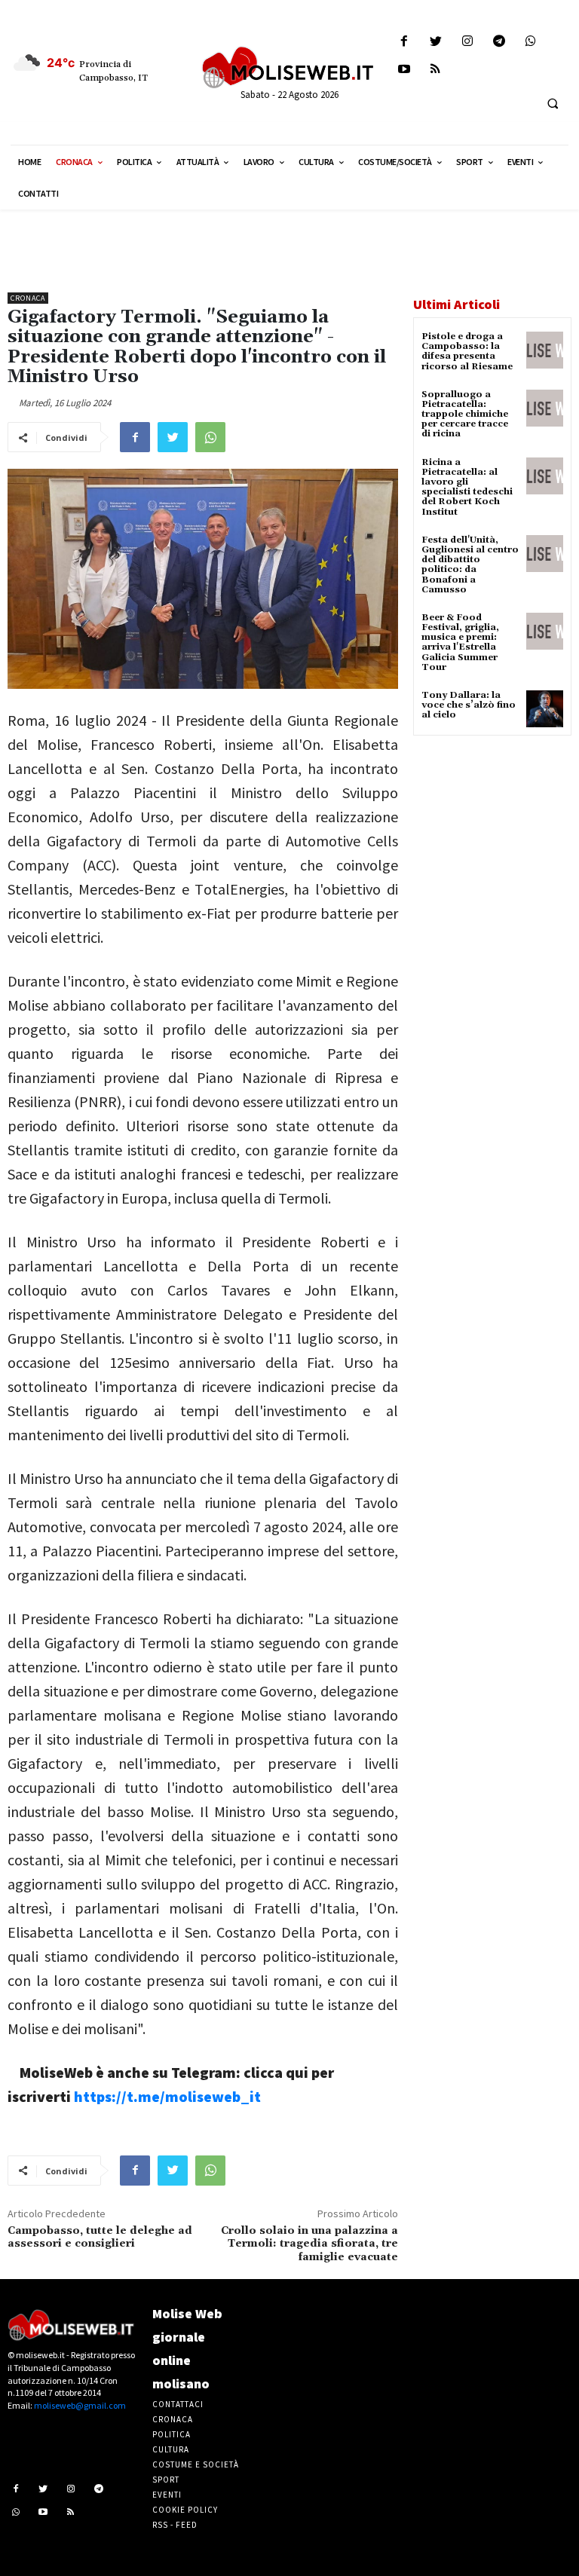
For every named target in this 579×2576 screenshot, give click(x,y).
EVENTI (167, 2495)
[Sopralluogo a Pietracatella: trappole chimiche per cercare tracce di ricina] (545, 408)
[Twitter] (435, 42)
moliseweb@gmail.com (80, 2405)
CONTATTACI (178, 2404)
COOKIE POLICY (185, 2510)
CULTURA (171, 2449)
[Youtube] (404, 70)
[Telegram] (499, 42)
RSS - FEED (175, 2525)
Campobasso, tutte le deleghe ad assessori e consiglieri (100, 2238)
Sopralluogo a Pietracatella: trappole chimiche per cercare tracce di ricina (465, 415)
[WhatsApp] (210, 437)
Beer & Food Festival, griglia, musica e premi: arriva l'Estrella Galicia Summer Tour (460, 642)
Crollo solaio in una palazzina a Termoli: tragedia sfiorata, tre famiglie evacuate (309, 2244)
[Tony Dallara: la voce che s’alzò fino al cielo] (545, 709)
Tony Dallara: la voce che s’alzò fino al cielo (469, 705)
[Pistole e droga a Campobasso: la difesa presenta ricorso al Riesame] (545, 350)
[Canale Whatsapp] (531, 42)
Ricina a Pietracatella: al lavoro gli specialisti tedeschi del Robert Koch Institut (467, 487)
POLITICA (172, 2434)
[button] (553, 103)
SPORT (166, 2480)
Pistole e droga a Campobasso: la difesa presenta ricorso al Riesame (467, 352)
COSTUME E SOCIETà (196, 2464)
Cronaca (28, 298)
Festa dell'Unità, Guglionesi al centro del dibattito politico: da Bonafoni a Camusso (470, 565)
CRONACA (173, 2419)
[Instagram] (467, 42)
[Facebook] (404, 42)
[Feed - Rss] (435, 70)
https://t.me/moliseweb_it (167, 2096)
